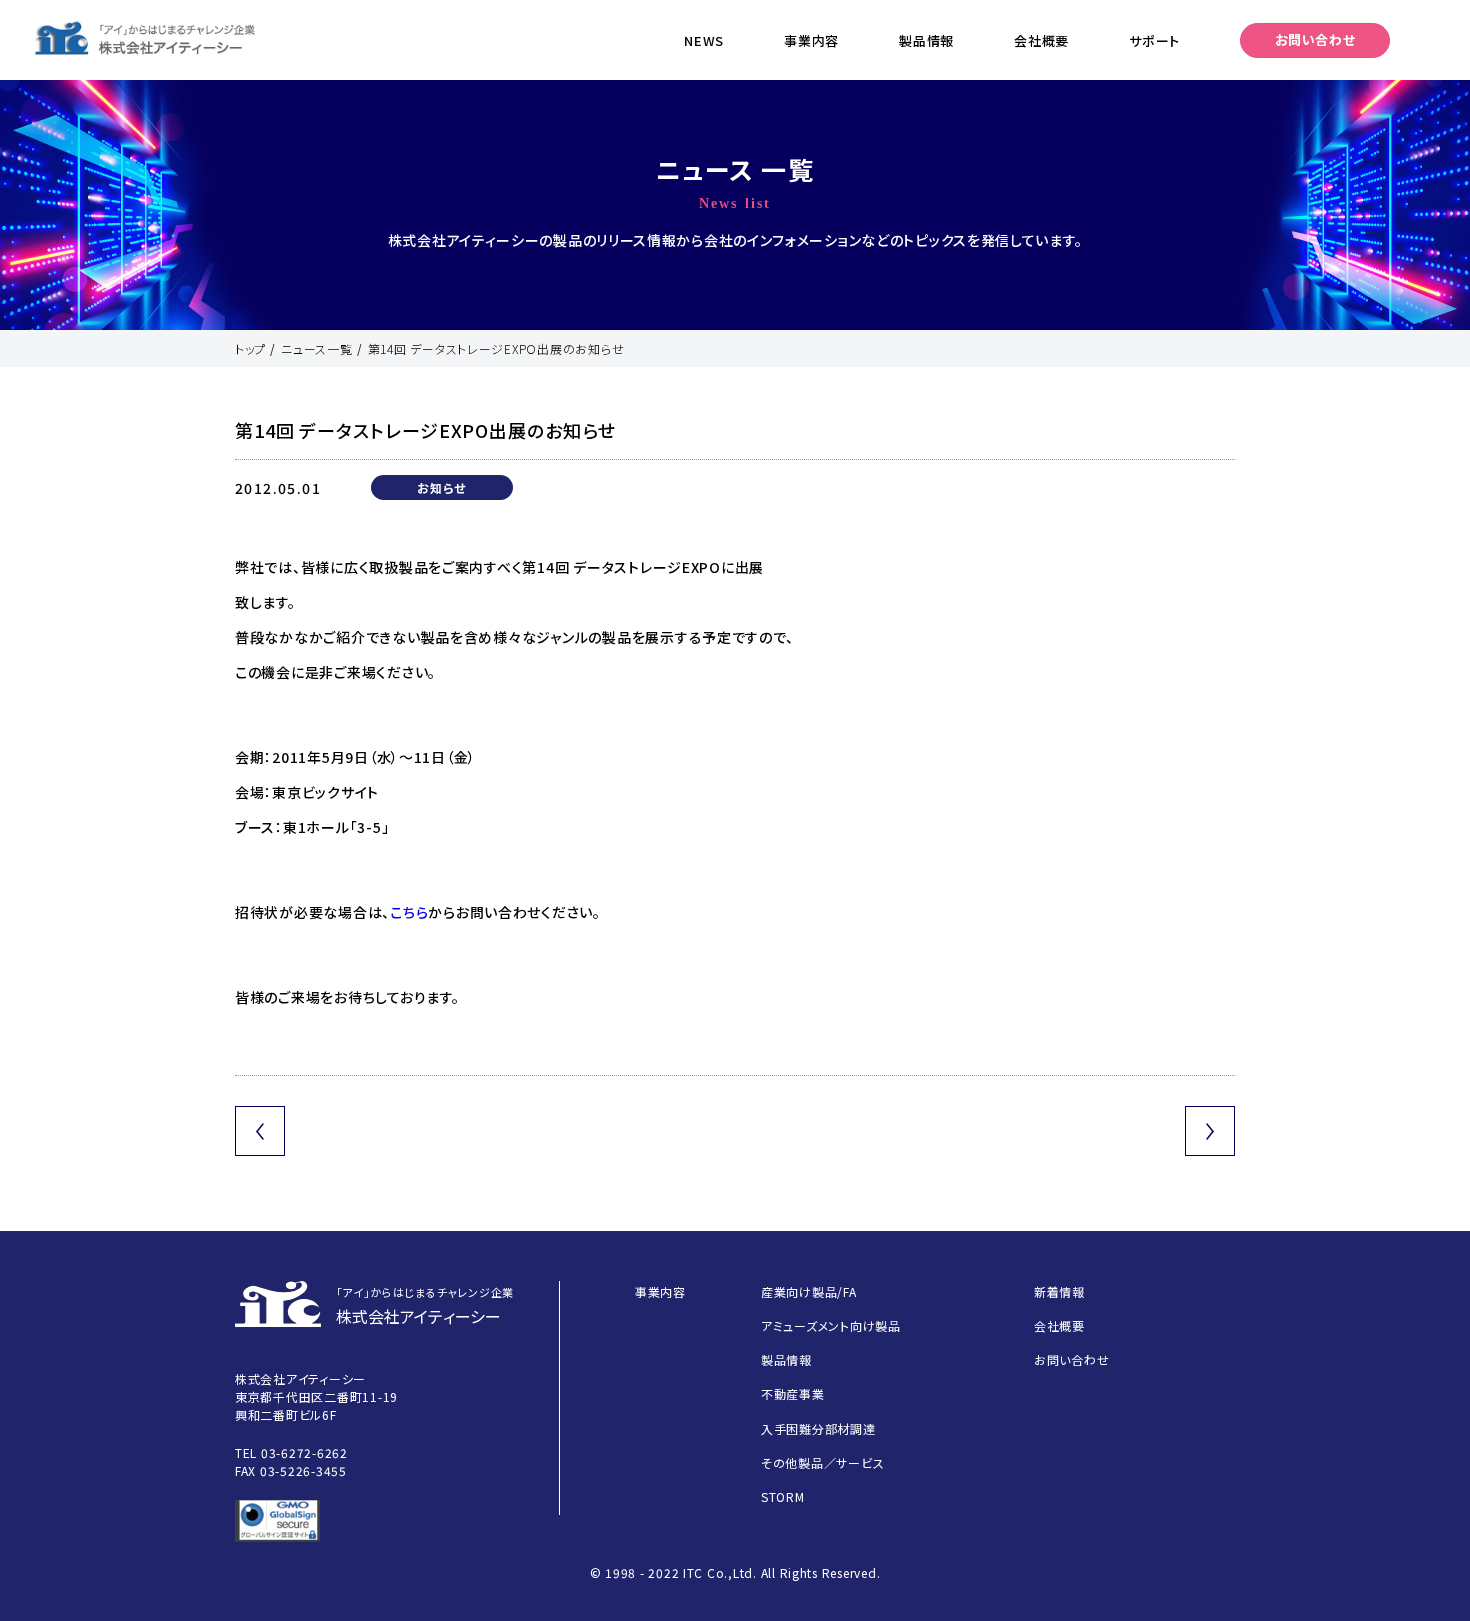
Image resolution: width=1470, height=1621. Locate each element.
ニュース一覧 (316, 348)
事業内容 (811, 40)
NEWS (704, 40)
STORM (783, 1496)
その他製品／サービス (822, 1462)
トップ (250, 348)
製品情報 (926, 40)
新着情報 (1059, 1291)
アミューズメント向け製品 (831, 1325)
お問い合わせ (1315, 39)
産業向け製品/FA (809, 1291)
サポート (1154, 40)
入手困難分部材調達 (818, 1428)
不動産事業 (793, 1393)
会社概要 (1041, 40)
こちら (409, 912)
